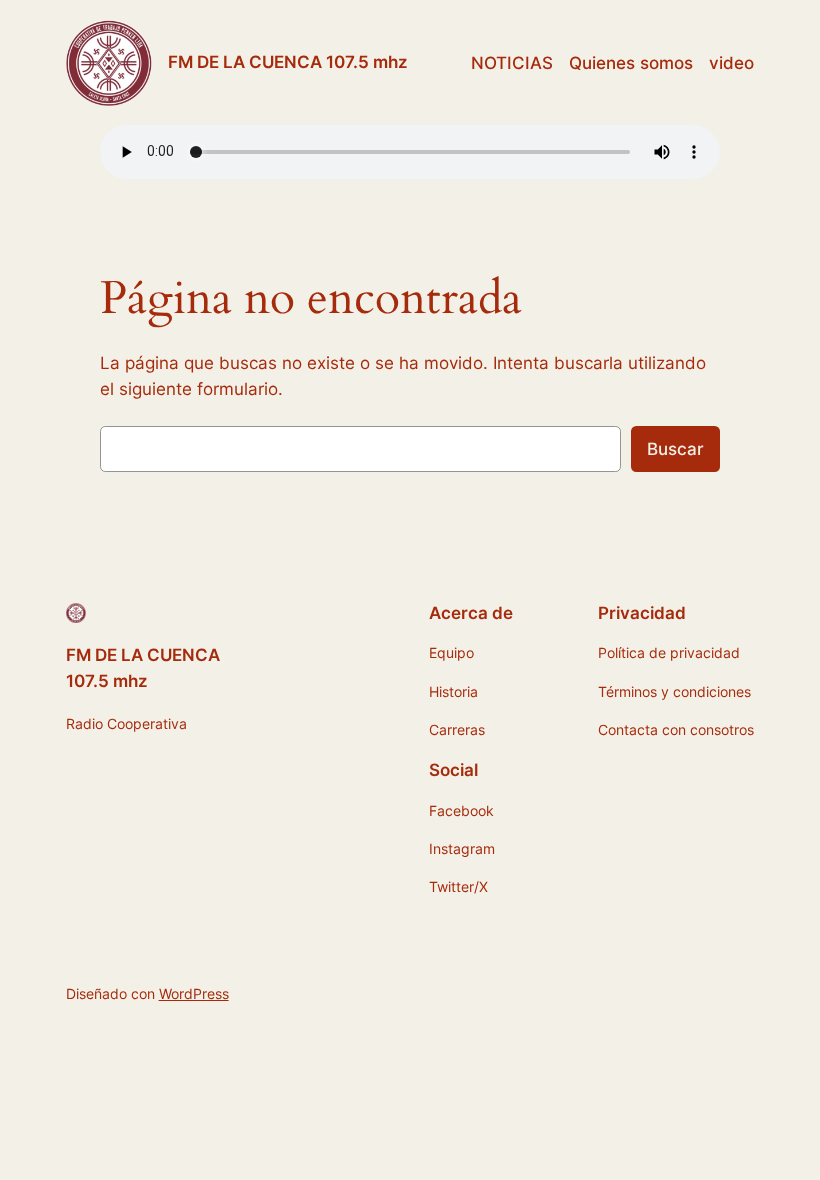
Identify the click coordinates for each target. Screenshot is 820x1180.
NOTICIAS (512, 63)
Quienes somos (631, 63)
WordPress (194, 993)
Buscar (675, 449)
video (731, 63)
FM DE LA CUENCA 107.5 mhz (288, 62)
